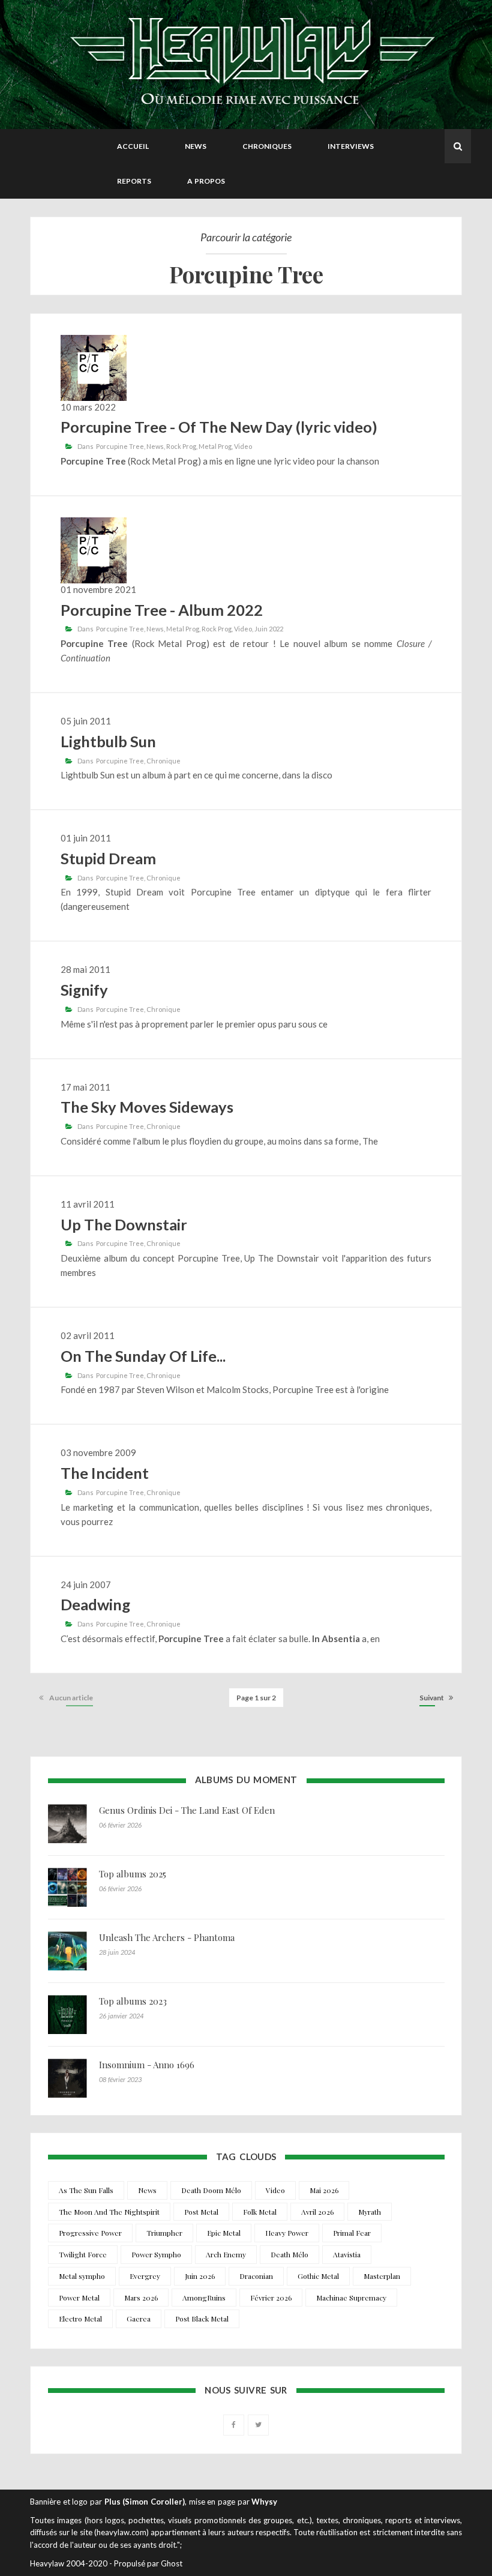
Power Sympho (156, 2254)
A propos (206, 181)
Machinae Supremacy (351, 2298)
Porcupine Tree (120, 446)
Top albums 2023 (133, 2001)
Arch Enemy (226, 2254)
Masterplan (382, 2276)
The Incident (105, 1473)
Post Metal (201, 2212)
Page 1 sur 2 (256, 1698)
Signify (84, 990)
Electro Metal (80, 2319)
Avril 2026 (317, 2212)
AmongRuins (204, 2298)
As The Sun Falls (86, 2190)
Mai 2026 (324, 2190)
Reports (134, 181)
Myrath (370, 2212)
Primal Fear (352, 2233)
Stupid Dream (108, 858)
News (196, 146)
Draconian (256, 2276)
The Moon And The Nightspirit (109, 2212)
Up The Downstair (124, 1224)
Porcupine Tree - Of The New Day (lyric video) (219, 427)
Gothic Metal (318, 2276)
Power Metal (79, 2298)
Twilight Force (83, 2254)
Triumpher (164, 2233)
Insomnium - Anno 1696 (147, 2065)
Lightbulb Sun (108, 741)
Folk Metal (260, 2212)
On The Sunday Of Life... (143, 1356)
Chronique (163, 761)
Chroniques (267, 146)
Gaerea (139, 2319)
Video (243, 446)
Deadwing (95, 1604)
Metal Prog (215, 446)
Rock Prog (181, 446)
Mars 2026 (141, 2298)
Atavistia (347, 2254)
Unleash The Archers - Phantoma (167, 1937)
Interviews (351, 146)
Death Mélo (289, 2254)
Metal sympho (82, 2276)
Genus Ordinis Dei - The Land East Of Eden (187, 1810)
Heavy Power (287, 2233)
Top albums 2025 (133, 1874)
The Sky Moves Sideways (147, 1107)
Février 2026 (271, 2298)
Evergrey (145, 2276)
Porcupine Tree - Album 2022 (162, 610)
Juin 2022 (269, 629)
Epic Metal (224, 2233)
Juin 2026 (200, 2276)
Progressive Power (90, 2233)
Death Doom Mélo (211, 2190)
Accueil (133, 146)
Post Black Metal (202, 2319)
